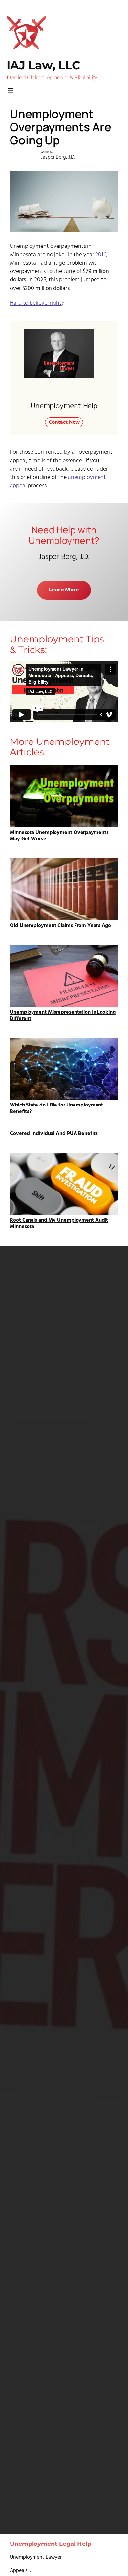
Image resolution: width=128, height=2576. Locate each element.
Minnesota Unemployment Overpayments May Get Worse (59, 835)
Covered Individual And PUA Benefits (54, 1134)
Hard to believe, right (36, 303)
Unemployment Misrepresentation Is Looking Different (63, 1015)
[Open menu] (11, 91)
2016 (101, 255)
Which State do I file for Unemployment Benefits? (56, 1108)
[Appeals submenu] (31, 2571)
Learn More (64, 590)
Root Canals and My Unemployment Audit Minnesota (59, 1223)
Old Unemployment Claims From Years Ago (60, 925)
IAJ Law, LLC (43, 65)
